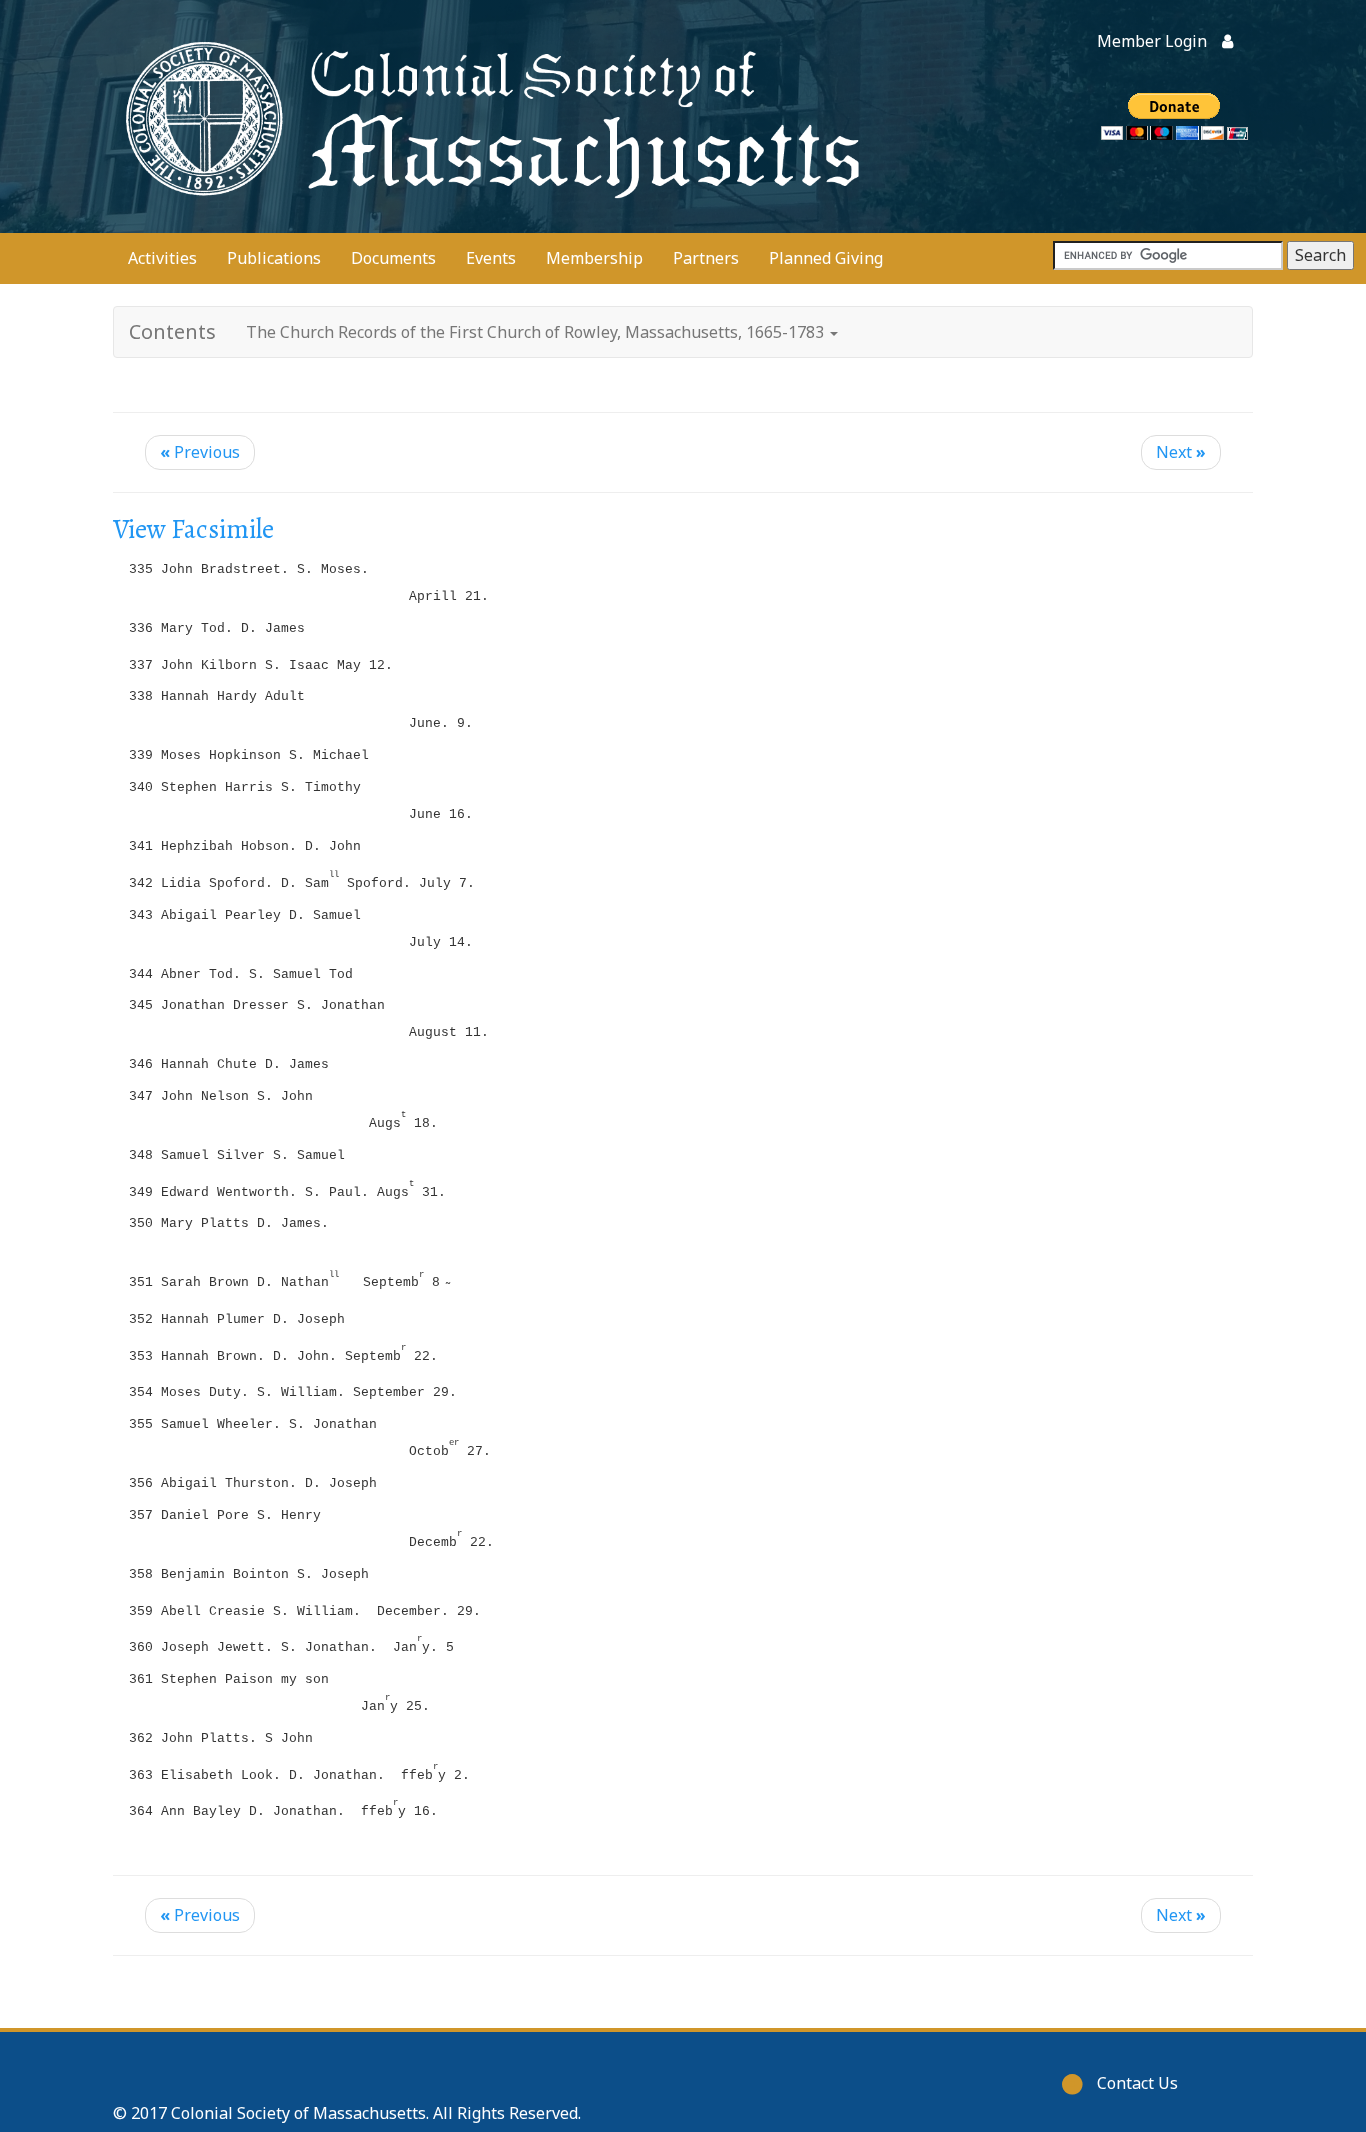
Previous (200, 452)
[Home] (488, 116)
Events (491, 258)
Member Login (1152, 41)
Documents (393, 258)
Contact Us (1137, 2083)
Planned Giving (826, 258)
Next (1181, 452)
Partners (706, 258)
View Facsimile (193, 529)
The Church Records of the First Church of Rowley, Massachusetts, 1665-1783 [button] (537, 332)
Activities (162, 258)
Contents (172, 331)
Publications (274, 258)
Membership (594, 258)
